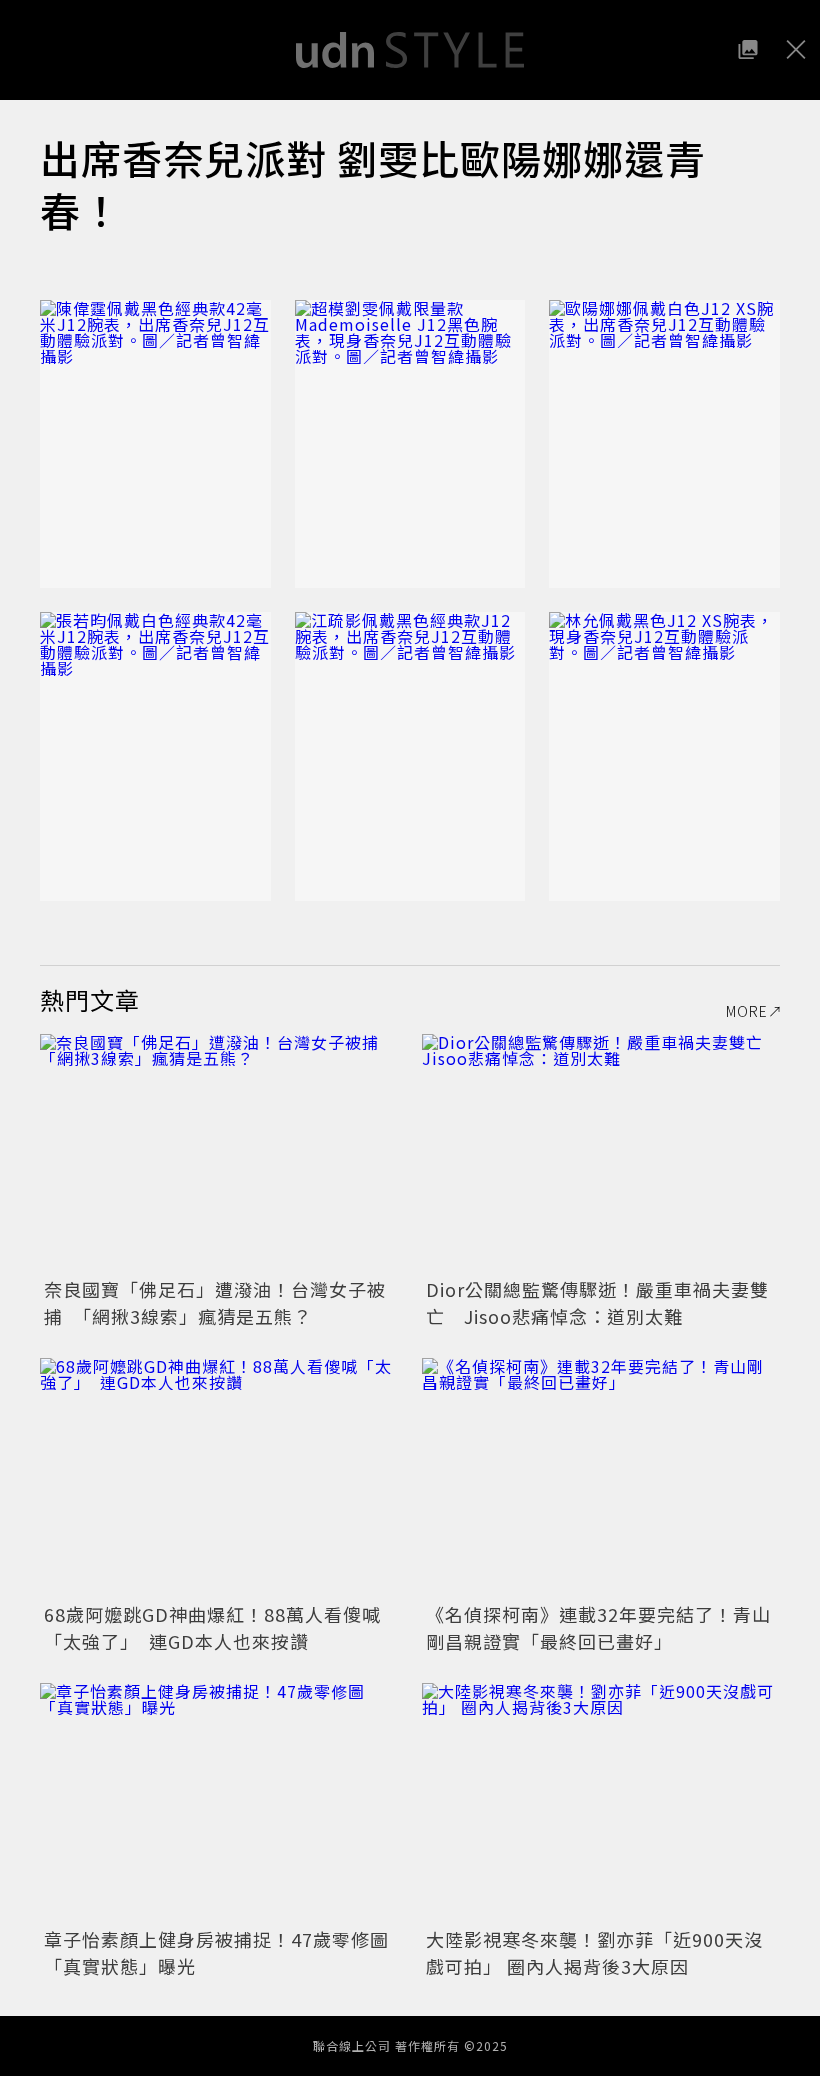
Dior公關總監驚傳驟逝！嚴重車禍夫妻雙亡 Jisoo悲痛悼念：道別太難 (597, 1302)
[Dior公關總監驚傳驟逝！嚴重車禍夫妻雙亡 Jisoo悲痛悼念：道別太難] (601, 1153)
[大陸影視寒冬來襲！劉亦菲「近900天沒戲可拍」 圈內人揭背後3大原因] (601, 1802)
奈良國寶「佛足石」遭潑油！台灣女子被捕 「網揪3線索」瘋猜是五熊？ (215, 1302)
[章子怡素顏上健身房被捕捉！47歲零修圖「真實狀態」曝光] (219, 1802)
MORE (747, 1011)
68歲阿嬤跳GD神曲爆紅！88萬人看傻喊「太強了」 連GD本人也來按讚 (212, 1627)
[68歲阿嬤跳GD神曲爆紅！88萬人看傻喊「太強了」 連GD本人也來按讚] (219, 1477)
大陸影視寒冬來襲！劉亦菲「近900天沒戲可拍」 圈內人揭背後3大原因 (594, 1952)
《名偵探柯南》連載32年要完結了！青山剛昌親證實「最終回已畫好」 (598, 1627)
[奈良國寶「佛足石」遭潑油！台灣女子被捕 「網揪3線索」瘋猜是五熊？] (219, 1153)
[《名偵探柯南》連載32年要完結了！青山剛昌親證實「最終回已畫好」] (601, 1477)
